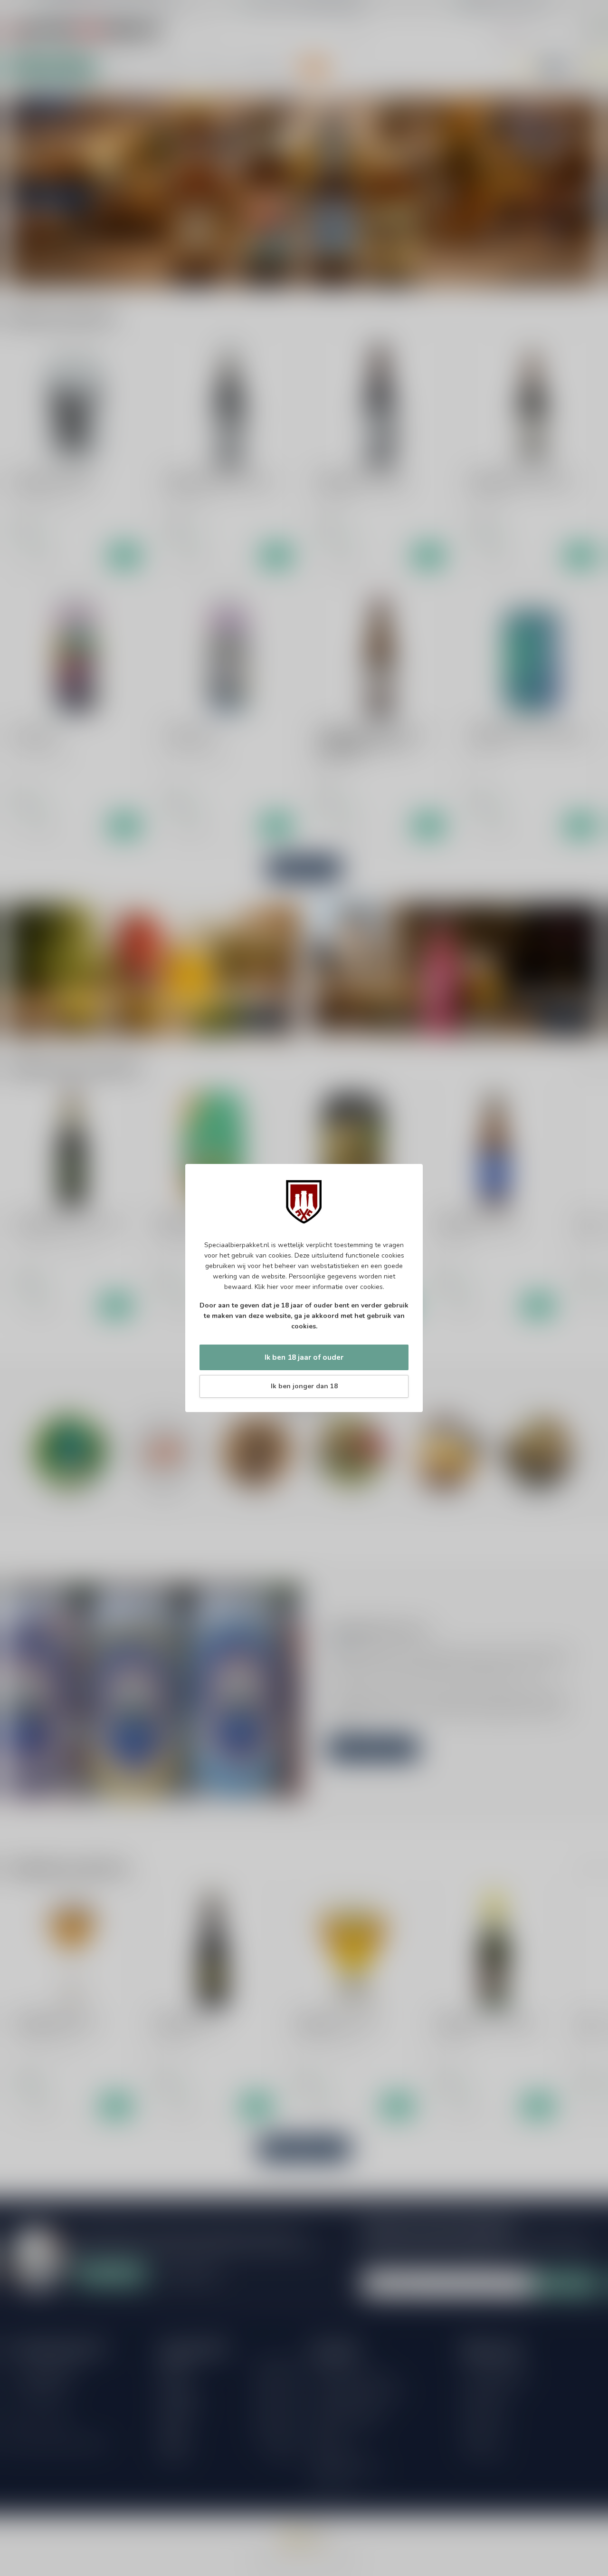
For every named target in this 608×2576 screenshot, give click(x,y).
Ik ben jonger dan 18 (304, 1386)
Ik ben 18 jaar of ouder (304, 1357)
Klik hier (266, 1287)
